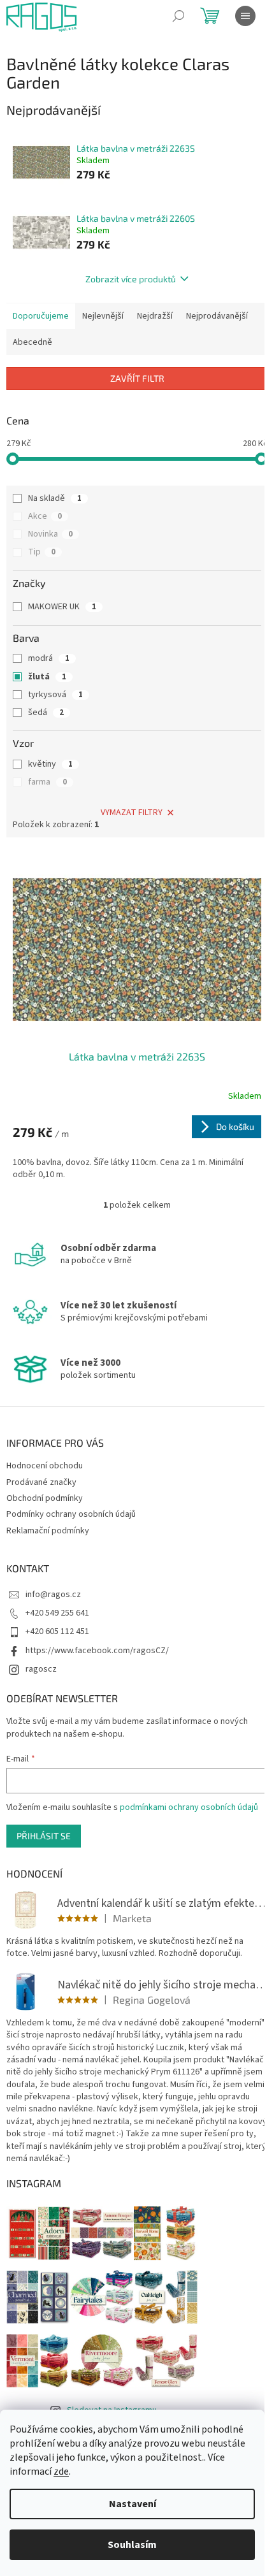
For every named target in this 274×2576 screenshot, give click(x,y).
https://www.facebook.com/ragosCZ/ (97, 1651)
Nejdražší (155, 316)
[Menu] (245, 16)
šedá (46, 713)
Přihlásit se (44, 1836)
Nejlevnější (103, 316)
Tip (42, 552)
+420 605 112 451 (57, 1632)
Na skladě (55, 498)
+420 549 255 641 (57, 1613)
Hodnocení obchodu (45, 1466)
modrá (49, 658)
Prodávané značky (41, 1482)
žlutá (47, 677)
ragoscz (41, 1669)
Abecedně (32, 342)
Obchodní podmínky (45, 1498)
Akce (45, 516)
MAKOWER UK (62, 607)
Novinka (50, 534)
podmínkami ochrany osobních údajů (189, 1807)
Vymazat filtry (132, 813)
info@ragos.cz (53, 1595)
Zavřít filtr (137, 378)
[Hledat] (178, 16)
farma (47, 782)
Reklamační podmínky (48, 1531)
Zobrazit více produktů (131, 279)
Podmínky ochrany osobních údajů (71, 1514)
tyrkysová (55, 695)
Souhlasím (132, 2545)
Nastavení (133, 2504)
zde (61, 2471)
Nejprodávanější (217, 316)
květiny (50, 764)
